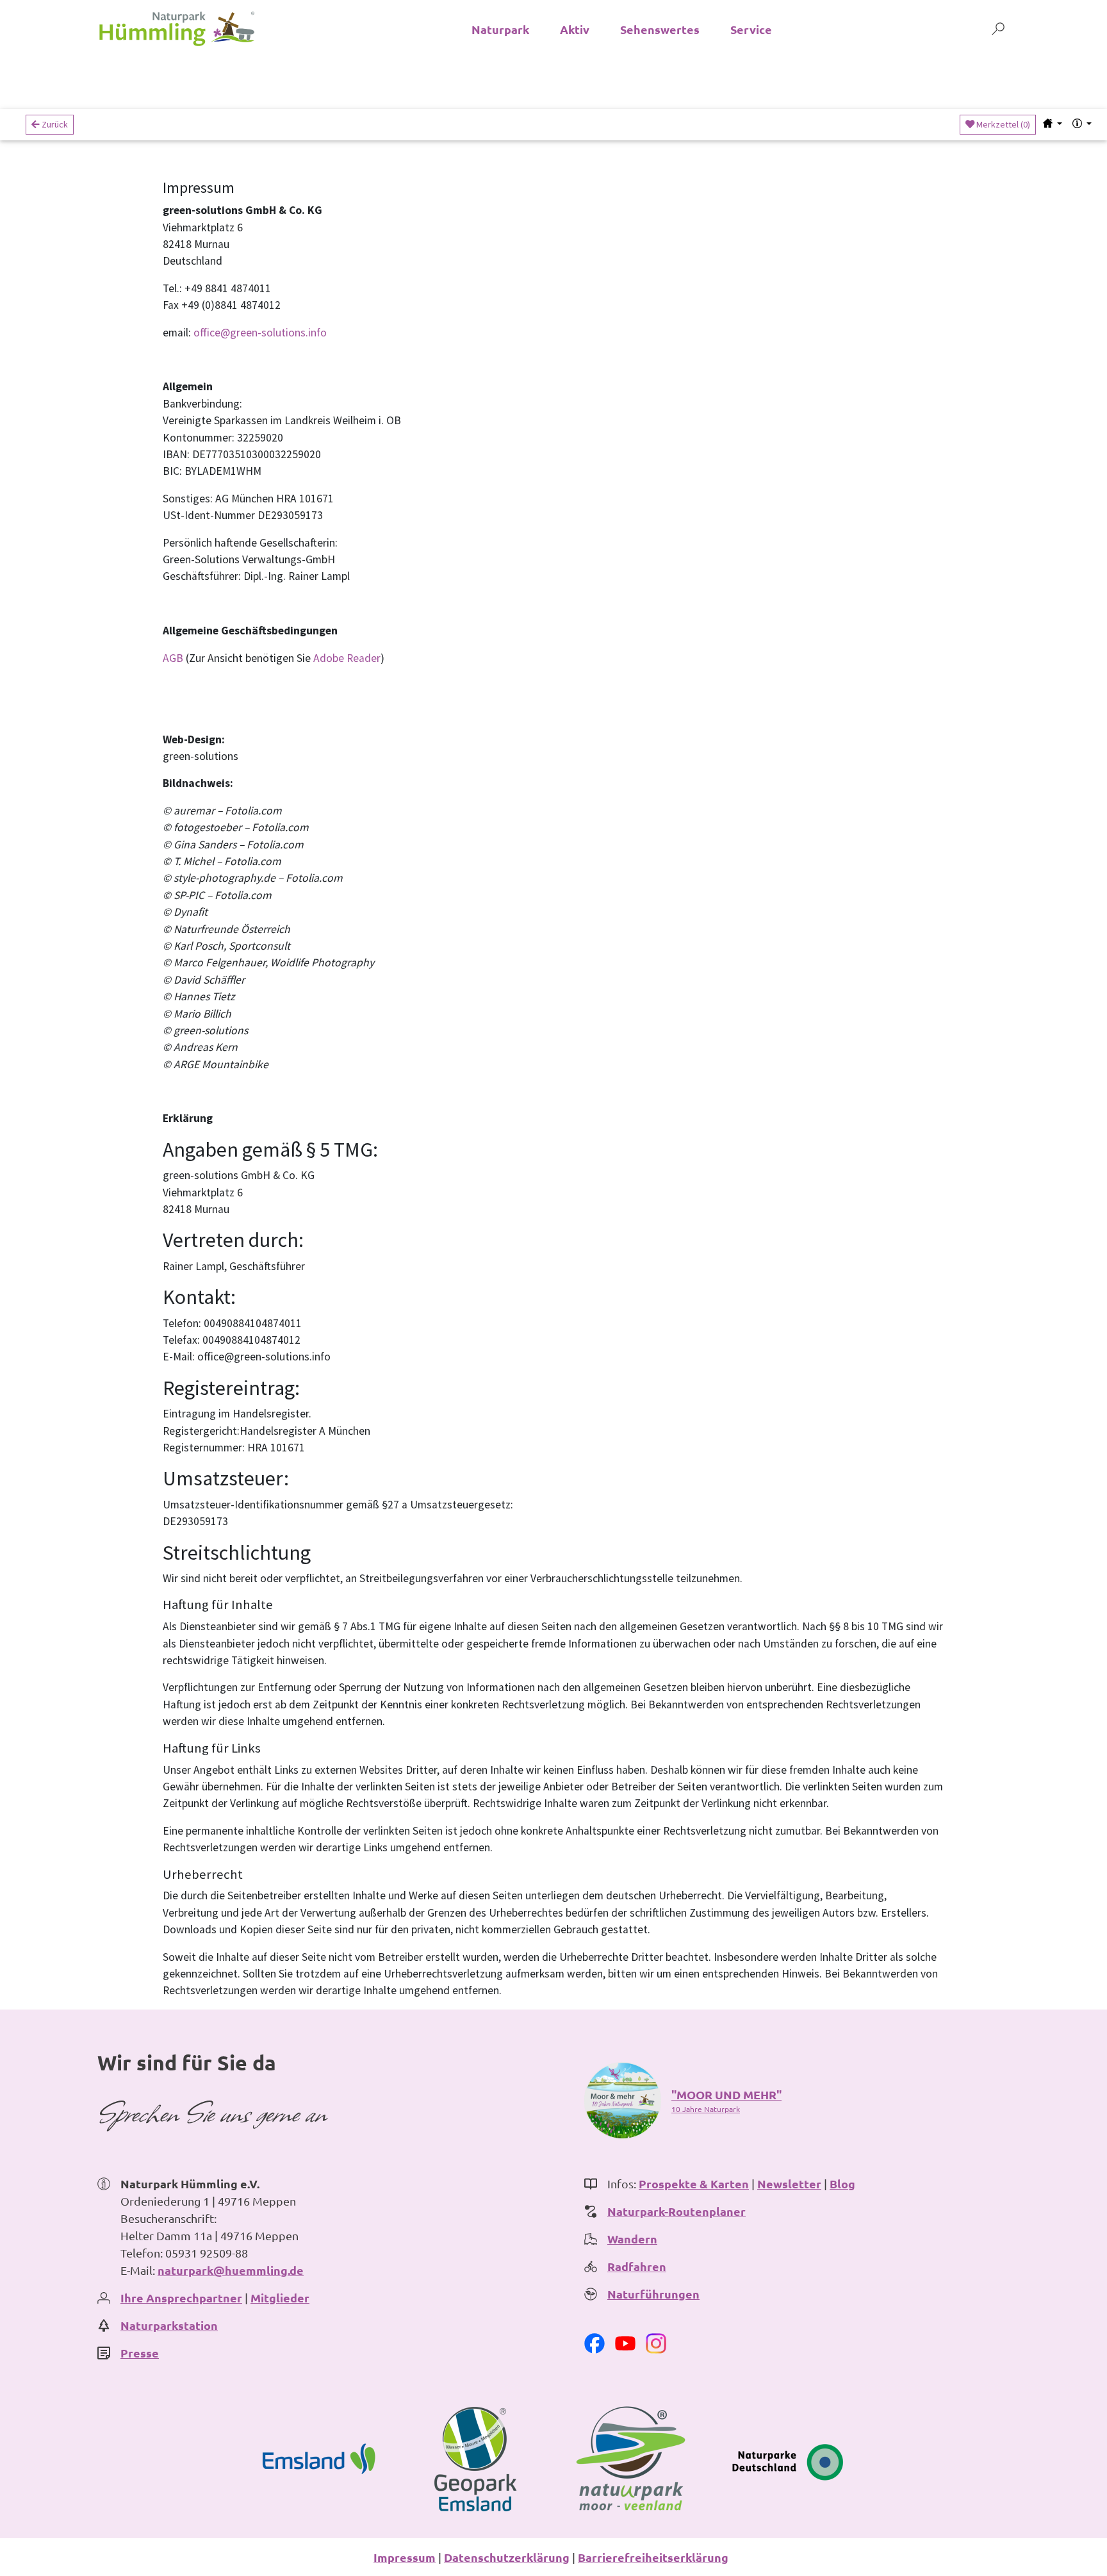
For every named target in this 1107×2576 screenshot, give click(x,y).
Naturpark (500, 29)
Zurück (54, 124)
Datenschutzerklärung (507, 2557)
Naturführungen (653, 2294)
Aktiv (575, 29)
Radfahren (637, 2266)
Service (751, 29)
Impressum (405, 2557)
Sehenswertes (660, 29)
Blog (842, 2184)
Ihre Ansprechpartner (181, 2298)
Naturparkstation (169, 2325)
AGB (173, 658)
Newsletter (789, 2184)
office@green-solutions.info (260, 333)
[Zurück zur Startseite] (177, 29)
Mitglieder (280, 2298)
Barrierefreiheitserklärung (653, 2557)
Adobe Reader (347, 658)
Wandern (632, 2239)
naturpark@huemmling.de (231, 2270)
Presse (140, 2353)
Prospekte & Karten (694, 2184)
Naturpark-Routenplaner (676, 2211)
